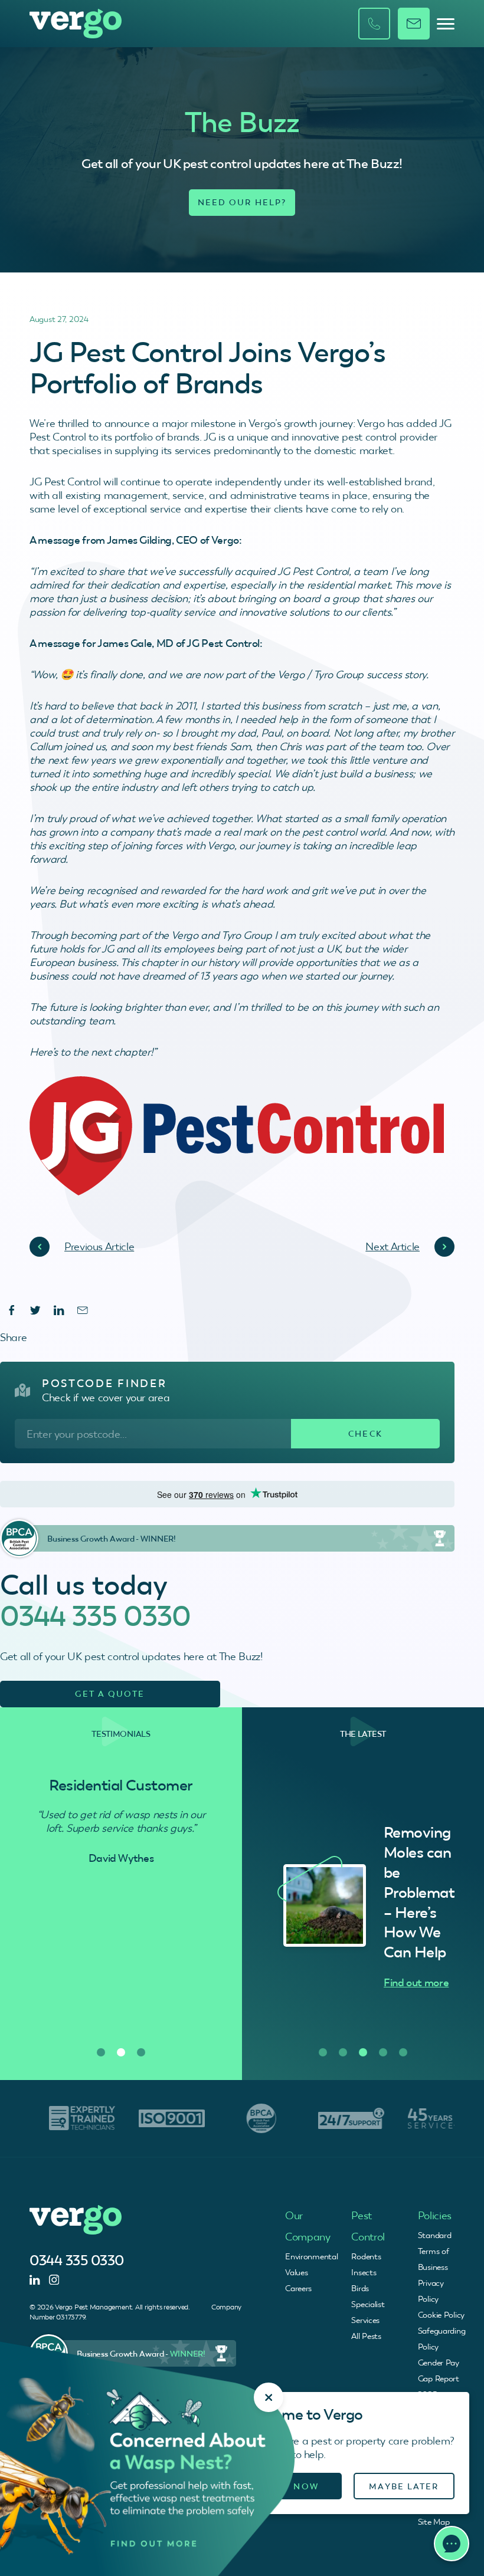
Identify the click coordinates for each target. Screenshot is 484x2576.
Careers (298, 2288)
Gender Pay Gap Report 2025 (439, 2378)
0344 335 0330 (96, 1616)
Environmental (311, 2256)
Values (296, 2272)
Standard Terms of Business (435, 2251)
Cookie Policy (441, 2315)
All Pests (366, 2336)
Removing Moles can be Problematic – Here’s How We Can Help (424, 1892)
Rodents (366, 2256)
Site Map (434, 2522)
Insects (364, 2272)
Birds (360, 2288)
